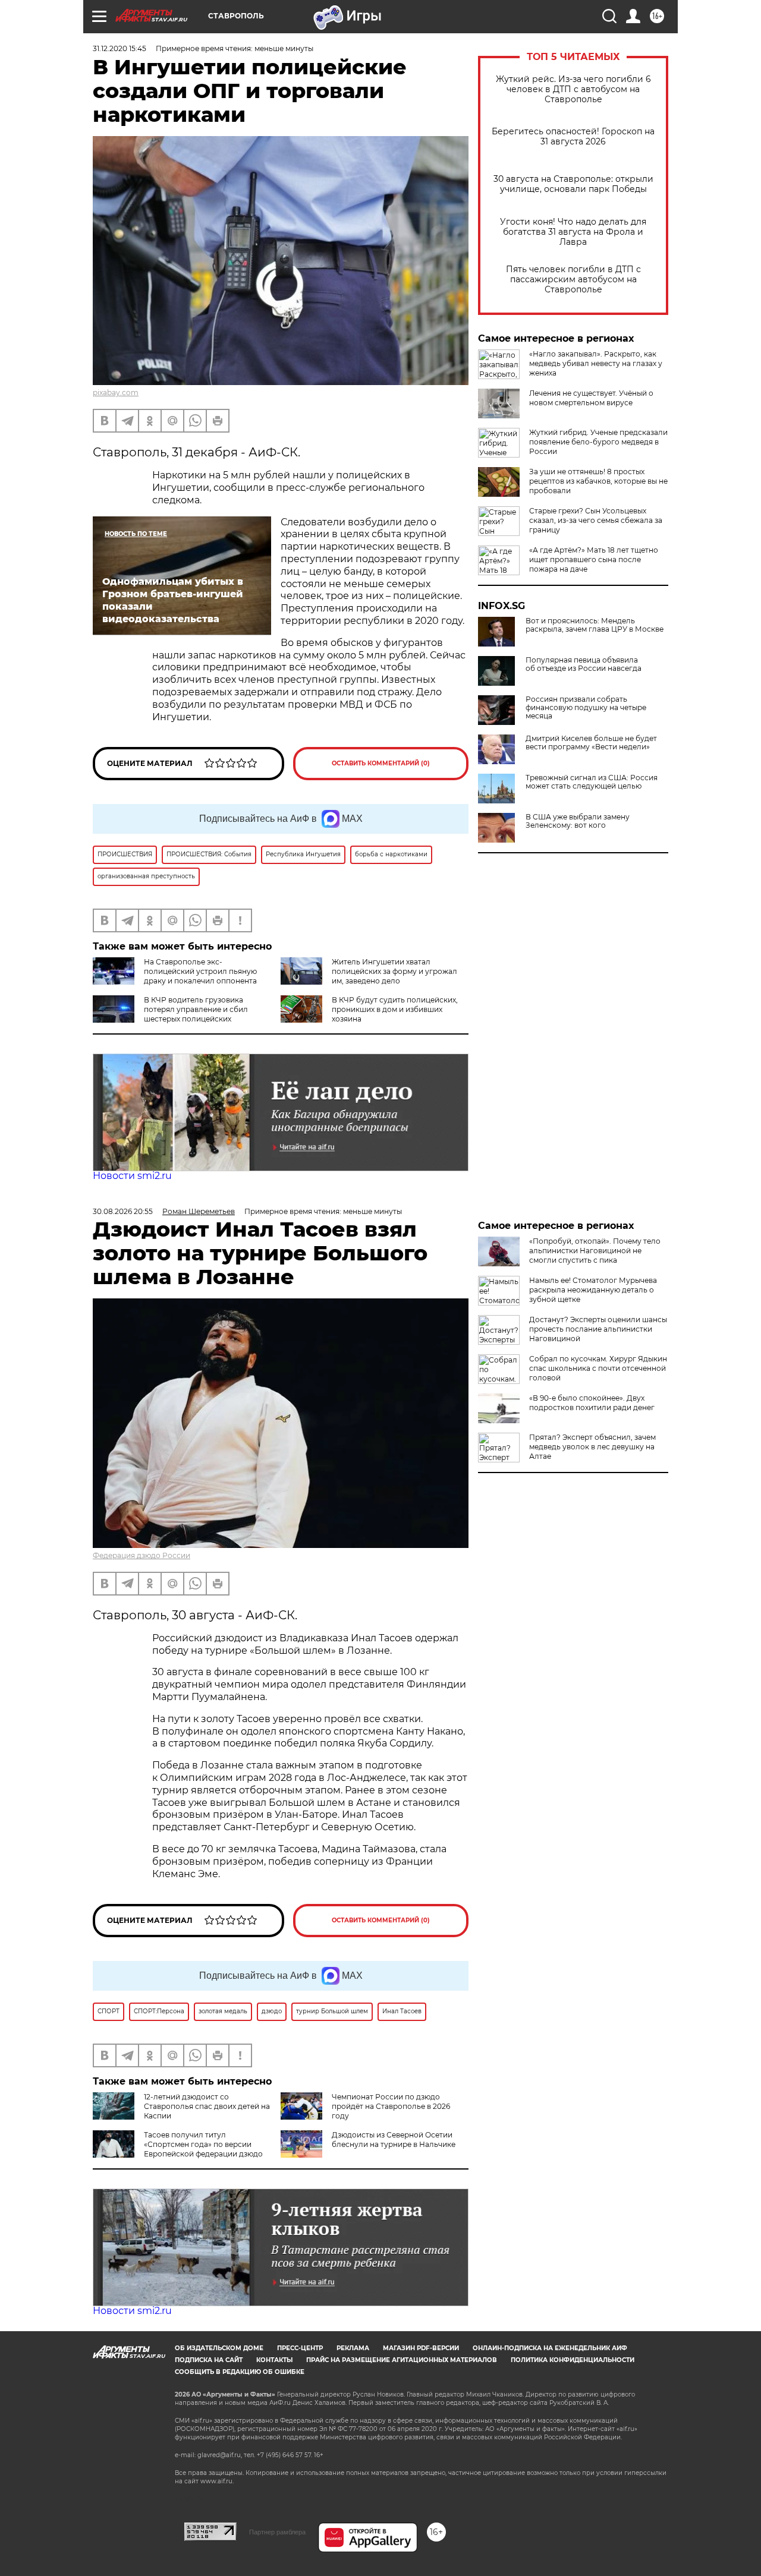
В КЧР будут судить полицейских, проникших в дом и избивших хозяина (395, 1009)
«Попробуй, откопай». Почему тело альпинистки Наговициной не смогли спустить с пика (595, 1251)
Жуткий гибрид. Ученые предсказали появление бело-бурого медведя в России (598, 442)
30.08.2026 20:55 (123, 1211)
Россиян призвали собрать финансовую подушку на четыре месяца (586, 708)
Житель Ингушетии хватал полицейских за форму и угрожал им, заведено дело (394, 971)
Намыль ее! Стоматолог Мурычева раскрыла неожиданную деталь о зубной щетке (593, 1290)
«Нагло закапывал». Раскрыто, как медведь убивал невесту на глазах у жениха (596, 363)
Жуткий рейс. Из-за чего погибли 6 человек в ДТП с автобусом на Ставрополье (573, 89)
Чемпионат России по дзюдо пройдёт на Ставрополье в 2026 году (391, 2106)
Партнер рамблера (277, 2532)
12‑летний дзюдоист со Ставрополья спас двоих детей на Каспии (207, 2106)
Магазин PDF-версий (421, 2348)
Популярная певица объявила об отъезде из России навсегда (584, 664)
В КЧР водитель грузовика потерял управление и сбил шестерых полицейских (196, 1009)
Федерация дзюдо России (141, 1555)
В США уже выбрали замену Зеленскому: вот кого (578, 821)
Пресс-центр (300, 2348)
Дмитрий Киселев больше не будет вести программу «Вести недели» (591, 743)
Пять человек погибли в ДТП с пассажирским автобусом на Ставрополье (573, 280)
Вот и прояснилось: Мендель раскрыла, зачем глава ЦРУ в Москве (595, 625)
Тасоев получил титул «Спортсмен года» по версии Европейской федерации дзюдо (203, 2144)
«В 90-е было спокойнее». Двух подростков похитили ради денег (592, 1403)
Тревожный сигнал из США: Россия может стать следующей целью (592, 782)
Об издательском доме (219, 2348)
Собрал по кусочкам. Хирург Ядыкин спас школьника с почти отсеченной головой (598, 1368)
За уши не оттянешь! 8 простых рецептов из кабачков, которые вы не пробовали (598, 481)
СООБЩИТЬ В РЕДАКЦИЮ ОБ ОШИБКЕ (240, 2372)
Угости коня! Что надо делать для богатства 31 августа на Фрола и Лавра (573, 232)
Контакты (274, 2360)
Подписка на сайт (209, 2360)
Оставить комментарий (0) (381, 763)
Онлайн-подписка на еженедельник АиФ (550, 2348)
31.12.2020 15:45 (120, 48)
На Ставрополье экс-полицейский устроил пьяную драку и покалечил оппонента (200, 971)
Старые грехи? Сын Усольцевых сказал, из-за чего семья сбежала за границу (596, 520)
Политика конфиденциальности (573, 2360)
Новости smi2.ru (132, 1176)
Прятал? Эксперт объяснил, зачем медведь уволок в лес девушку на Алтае (592, 1447)
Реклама (353, 2348)
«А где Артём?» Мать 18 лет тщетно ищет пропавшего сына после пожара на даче (594, 559)
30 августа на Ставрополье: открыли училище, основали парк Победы (573, 184)
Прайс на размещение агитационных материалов (402, 2360)
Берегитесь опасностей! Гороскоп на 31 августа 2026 (573, 137)
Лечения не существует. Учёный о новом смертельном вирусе (591, 398)
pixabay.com (116, 392)
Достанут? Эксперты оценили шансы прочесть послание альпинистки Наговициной (598, 1329)
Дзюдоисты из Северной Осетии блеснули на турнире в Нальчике (394, 2140)
